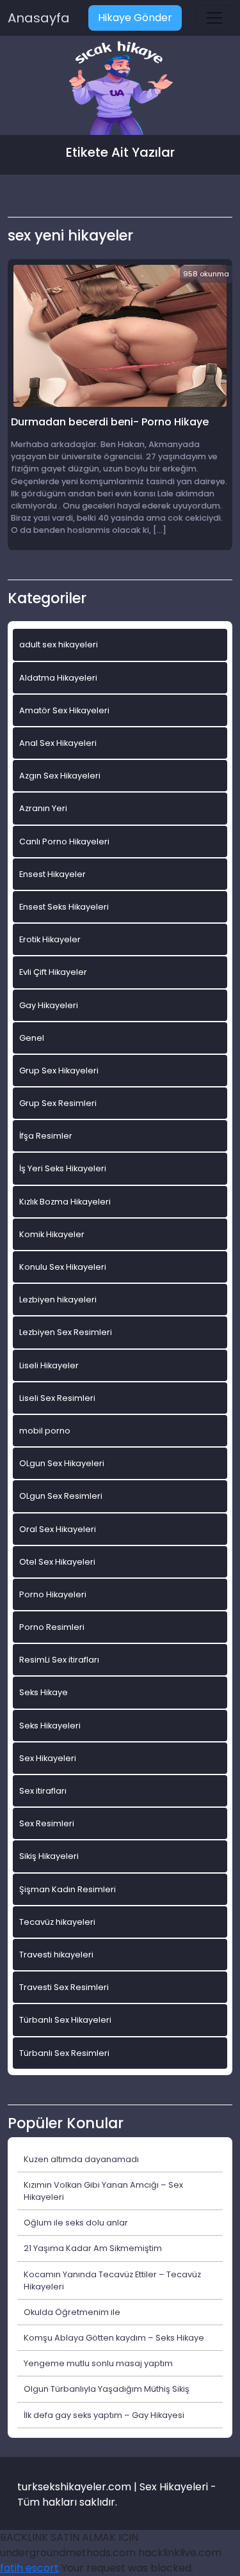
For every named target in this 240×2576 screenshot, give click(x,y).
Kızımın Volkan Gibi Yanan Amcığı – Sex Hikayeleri (103, 2191)
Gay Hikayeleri (49, 1005)
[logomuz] (120, 89)
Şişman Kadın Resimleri (68, 1889)
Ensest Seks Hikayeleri (64, 907)
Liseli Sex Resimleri (57, 1398)
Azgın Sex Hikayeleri (60, 776)
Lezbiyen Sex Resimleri (66, 1332)
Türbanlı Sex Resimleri (64, 2053)
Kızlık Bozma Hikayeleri (65, 1202)
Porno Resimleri (52, 1627)
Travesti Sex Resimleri (64, 1987)
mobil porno (45, 1431)
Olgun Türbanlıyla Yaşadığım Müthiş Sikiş (107, 2389)
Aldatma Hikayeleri (58, 678)
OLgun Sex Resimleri (61, 1496)
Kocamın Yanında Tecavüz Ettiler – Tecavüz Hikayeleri (112, 2280)
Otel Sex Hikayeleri (57, 1562)
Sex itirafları (43, 1791)
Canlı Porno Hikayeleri (64, 842)
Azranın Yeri (43, 808)
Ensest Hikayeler (52, 874)
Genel (32, 1038)
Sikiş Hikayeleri (49, 1856)
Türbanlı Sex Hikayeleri (65, 2020)
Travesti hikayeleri (56, 1955)
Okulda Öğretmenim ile (72, 2312)
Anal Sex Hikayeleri (58, 743)
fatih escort (29, 2568)
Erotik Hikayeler (50, 939)
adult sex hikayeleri (59, 644)
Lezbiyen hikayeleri (58, 1300)
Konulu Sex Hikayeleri (63, 1267)
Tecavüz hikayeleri (57, 1922)
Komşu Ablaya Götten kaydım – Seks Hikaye (114, 2338)
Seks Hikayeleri (50, 1726)
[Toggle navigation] (214, 18)
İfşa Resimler (46, 1136)
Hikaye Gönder (135, 18)
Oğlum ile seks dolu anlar (76, 2223)
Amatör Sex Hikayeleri (64, 710)
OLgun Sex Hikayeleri (62, 1463)
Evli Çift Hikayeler (53, 972)
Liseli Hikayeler (49, 1365)
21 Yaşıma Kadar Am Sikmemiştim (93, 2248)
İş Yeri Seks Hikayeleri (63, 1168)
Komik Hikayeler (52, 1234)
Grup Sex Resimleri (58, 1103)
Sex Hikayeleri (48, 1758)
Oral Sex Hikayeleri (58, 1529)
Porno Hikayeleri (53, 1594)
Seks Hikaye (44, 1692)
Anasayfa (39, 18)
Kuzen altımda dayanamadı (81, 2159)
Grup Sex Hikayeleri (59, 1071)
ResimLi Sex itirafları (59, 1660)
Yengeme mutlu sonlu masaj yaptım (98, 2363)
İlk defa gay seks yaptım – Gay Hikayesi (104, 2415)
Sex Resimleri (47, 1823)
